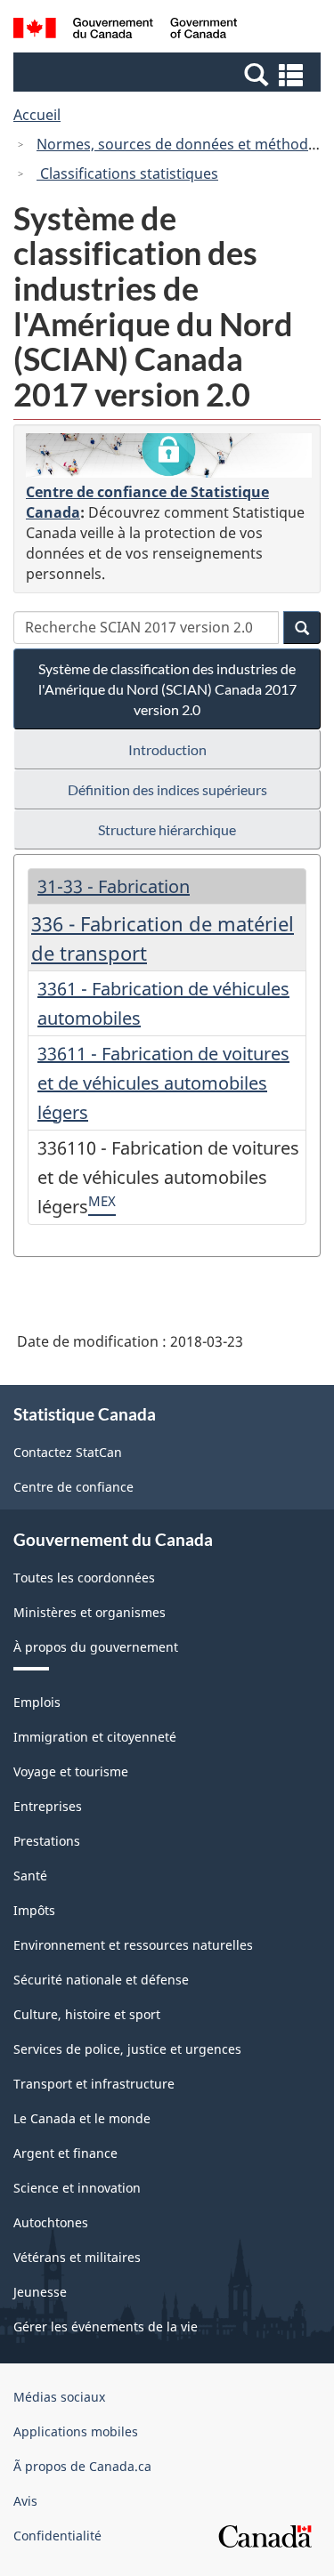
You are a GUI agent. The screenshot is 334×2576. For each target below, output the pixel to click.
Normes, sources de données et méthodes (180, 144)
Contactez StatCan (68, 1452)
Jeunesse (40, 2292)
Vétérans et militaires (77, 2257)
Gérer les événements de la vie (106, 2326)
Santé (30, 1876)
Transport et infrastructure (94, 2084)
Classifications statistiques (127, 173)
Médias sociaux (59, 2397)
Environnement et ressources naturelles (133, 1945)
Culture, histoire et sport (87, 2014)
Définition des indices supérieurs (167, 789)
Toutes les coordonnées (84, 1578)
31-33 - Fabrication (114, 886)
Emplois (37, 1702)
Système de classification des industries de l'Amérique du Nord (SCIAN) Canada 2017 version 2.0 (167, 689)
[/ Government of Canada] (125, 31)
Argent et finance (65, 2153)
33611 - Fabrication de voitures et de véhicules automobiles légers (163, 1083)
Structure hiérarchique (167, 829)
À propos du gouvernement (96, 1647)
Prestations (47, 1841)
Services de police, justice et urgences (127, 2049)
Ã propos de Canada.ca (82, 2466)
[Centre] (169, 455)
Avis (25, 2501)
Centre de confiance (73, 1487)
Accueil (37, 115)
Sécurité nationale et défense (101, 1980)
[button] (169, 74)
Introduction (167, 749)
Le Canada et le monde (82, 2118)
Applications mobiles (76, 2431)
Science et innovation (77, 2188)
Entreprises (48, 1806)
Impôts (34, 1910)
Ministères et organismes (90, 1612)
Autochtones (51, 2222)
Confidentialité (57, 2536)
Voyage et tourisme (71, 1771)
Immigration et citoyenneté (95, 1737)
